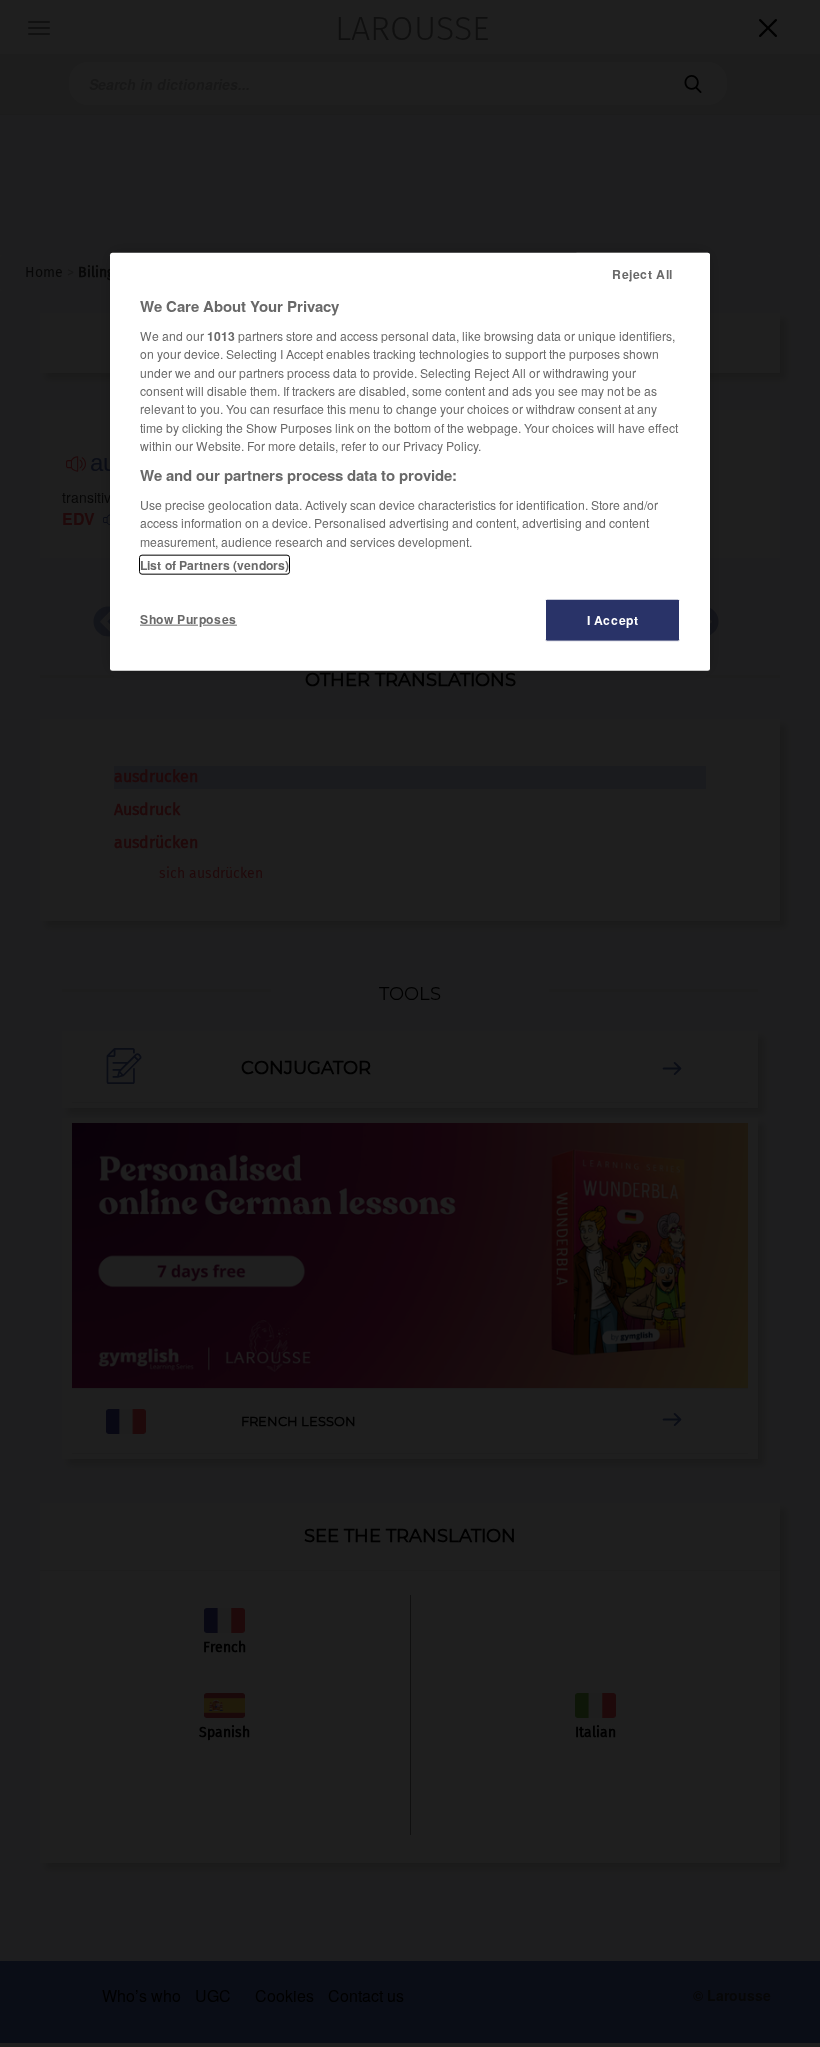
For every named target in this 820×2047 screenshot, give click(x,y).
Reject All (642, 274)
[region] (410, 462)
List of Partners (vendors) (214, 565)
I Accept (613, 620)
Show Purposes (188, 619)
